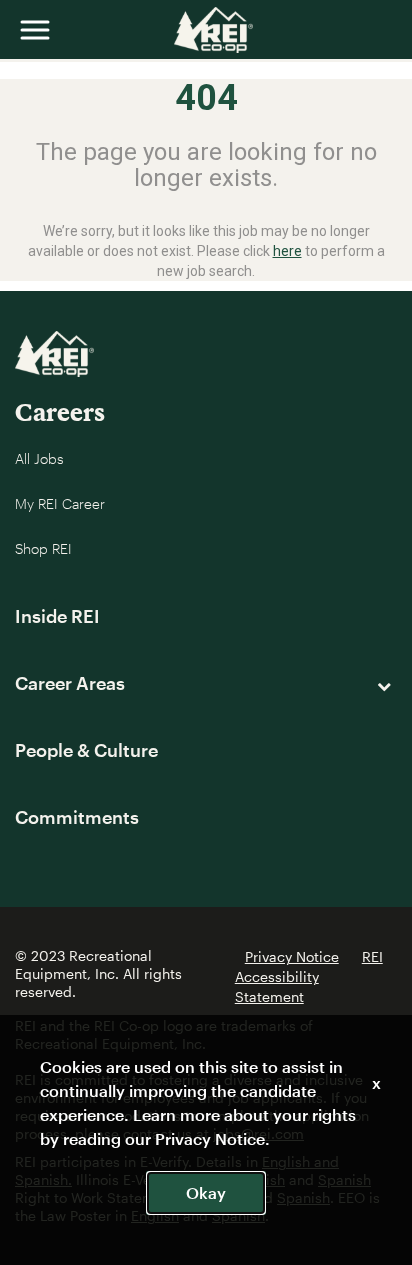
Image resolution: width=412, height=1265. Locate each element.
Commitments (77, 817)
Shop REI (43, 548)
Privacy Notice (292, 956)
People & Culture (86, 750)
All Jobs (39, 458)
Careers (60, 411)
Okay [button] (206, 1192)
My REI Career (60, 503)
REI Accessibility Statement (309, 976)
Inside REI (57, 616)
